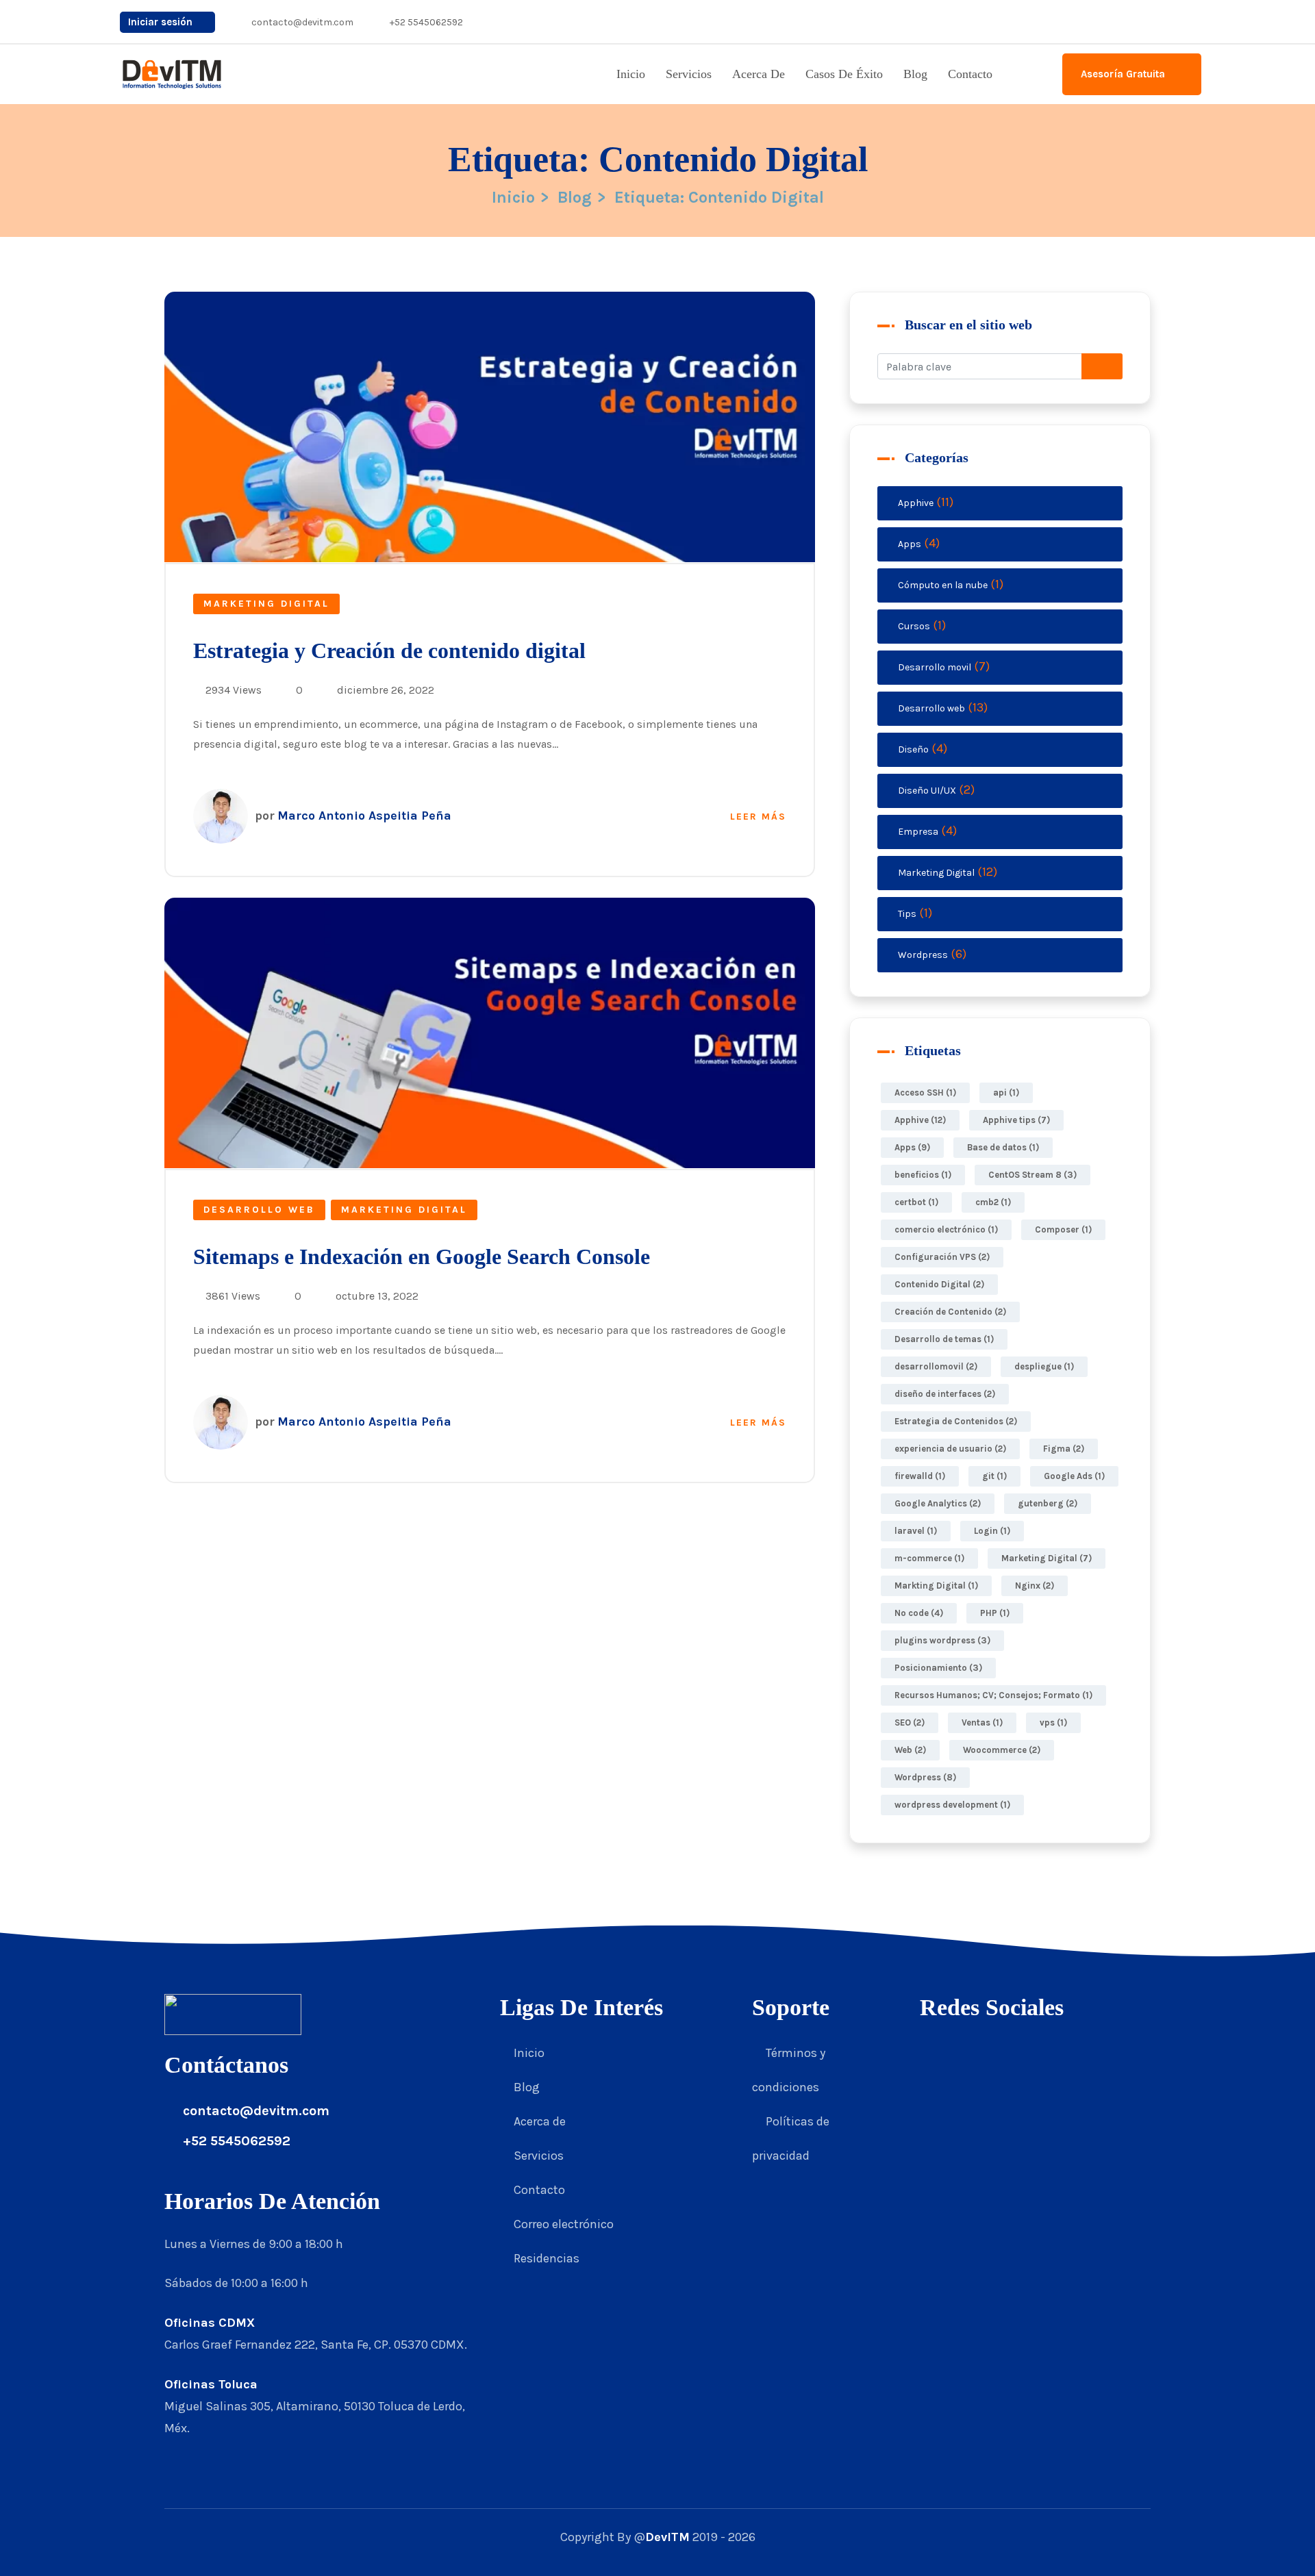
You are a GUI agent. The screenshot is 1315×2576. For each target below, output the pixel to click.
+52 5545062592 (425, 22)
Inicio (631, 74)
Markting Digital (936, 1586)
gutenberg (1048, 1503)
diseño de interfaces (945, 1394)
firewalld (920, 1476)
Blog (915, 74)
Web (910, 1750)
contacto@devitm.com (301, 22)
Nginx (1035, 1586)
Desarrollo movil (935, 667)
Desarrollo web (259, 1210)
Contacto (970, 74)
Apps (910, 544)
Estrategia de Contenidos (956, 1421)
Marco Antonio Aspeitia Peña (353, 816)
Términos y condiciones (789, 2070)
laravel (916, 1531)
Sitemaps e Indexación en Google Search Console (422, 1257)
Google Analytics (938, 1503)
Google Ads (1074, 1476)
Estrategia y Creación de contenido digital (389, 651)
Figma (1064, 1449)
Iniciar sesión (162, 22)
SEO (910, 1722)
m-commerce (929, 1558)
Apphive (916, 503)
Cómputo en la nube (943, 585)
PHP (995, 1613)
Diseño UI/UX (927, 791)
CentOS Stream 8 (1032, 1175)
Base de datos (1003, 1147)
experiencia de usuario (950, 1449)
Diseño (913, 749)
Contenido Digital (939, 1284)
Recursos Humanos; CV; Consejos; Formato (993, 1695)
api (1006, 1093)
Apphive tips (1016, 1120)
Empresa (918, 832)
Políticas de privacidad (791, 2138)
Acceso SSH (925, 1093)
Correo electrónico (564, 2224)
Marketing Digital (266, 604)
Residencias (547, 2258)
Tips (907, 914)
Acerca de (759, 74)
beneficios (923, 1175)
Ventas (982, 1722)
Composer (1063, 1229)
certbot (916, 1202)
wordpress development (952, 1805)
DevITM (667, 2537)
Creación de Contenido (950, 1312)
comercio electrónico (946, 1229)
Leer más (758, 817)
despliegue (1044, 1366)
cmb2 (993, 1202)
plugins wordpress (942, 1640)
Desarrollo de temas (944, 1339)
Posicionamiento (938, 1668)
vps (1053, 1722)
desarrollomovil (936, 1366)
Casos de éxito (844, 74)
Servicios (689, 74)
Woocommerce (1002, 1750)
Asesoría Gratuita (1124, 74)
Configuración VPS (942, 1257)
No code (919, 1613)
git (994, 1476)
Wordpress (923, 955)
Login (992, 1531)
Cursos (914, 626)
